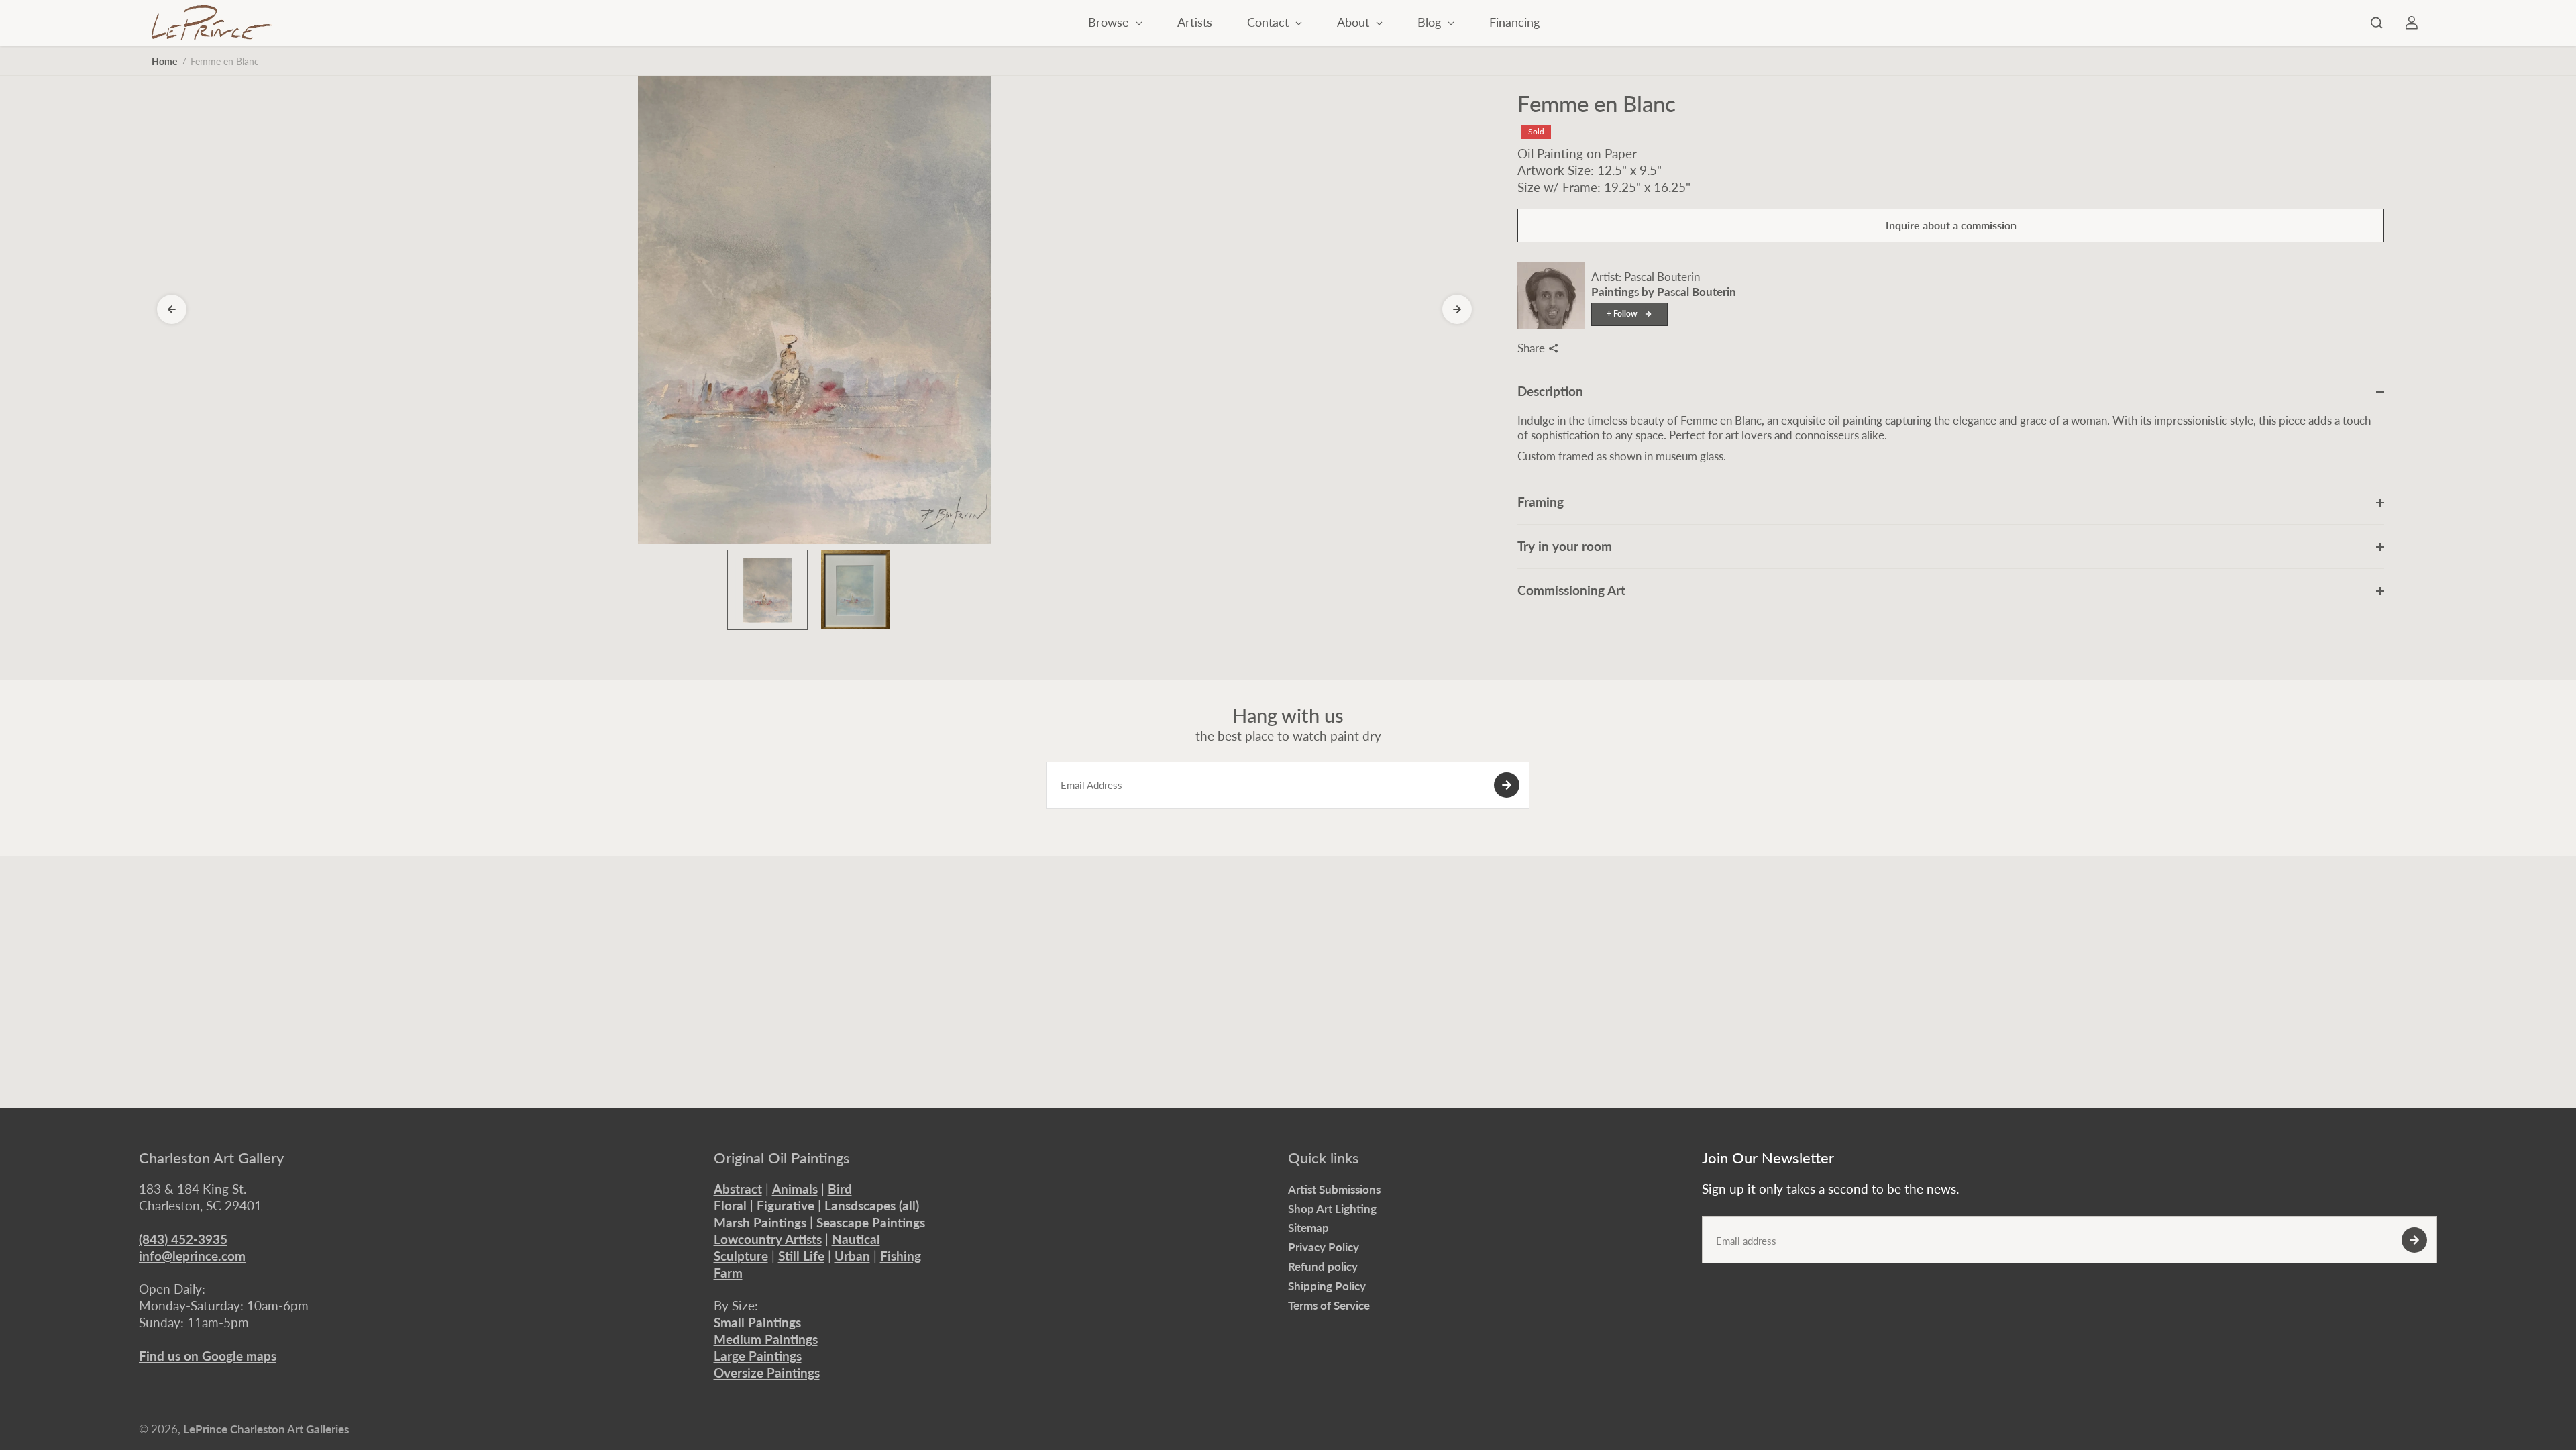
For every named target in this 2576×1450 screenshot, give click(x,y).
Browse (1110, 22)
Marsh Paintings (760, 1222)
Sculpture (741, 1256)
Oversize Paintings (767, 1373)
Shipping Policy (1327, 1286)
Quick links (1324, 1158)
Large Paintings (758, 1356)
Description (1550, 391)
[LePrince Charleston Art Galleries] (212, 23)
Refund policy (1323, 1266)
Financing (1514, 22)
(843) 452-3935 (183, 1239)
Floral (730, 1205)
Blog (1431, 22)
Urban (852, 1256)
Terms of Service (1329, 1305)
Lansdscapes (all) (872, 1205)
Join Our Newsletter (1768, 1158)
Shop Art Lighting (1332, 1209)
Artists (1195, 22)
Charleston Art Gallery (211, 1158)
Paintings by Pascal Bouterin (1664, 292)
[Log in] (2412, 23)
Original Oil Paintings (782, 1158)
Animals (795, 1189)
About (1355, 22)
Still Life (801, 1256)
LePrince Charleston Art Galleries (266, 1429)
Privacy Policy (1324, 1247)
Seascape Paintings (871, 1222)
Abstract (738, 1189)
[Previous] (172, 309)
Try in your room (1565, 546)
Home (164, 61)
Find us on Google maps (208, 1356)
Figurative (786, 1205)
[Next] (1457, 309)
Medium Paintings (766, 1339)
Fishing (901, 1256)
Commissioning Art (1571, 590)
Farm (728, 1273)
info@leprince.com (192, 1256)
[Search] (2377, 23)
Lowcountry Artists (768, 1239)
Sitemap (1308, 1228)
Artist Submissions (1334, 1189)
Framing (1541, 502)
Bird (840, 1189)
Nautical (856, 1239)
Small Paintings (757, 1322)
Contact (1270, 22)
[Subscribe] (1507, 785)
